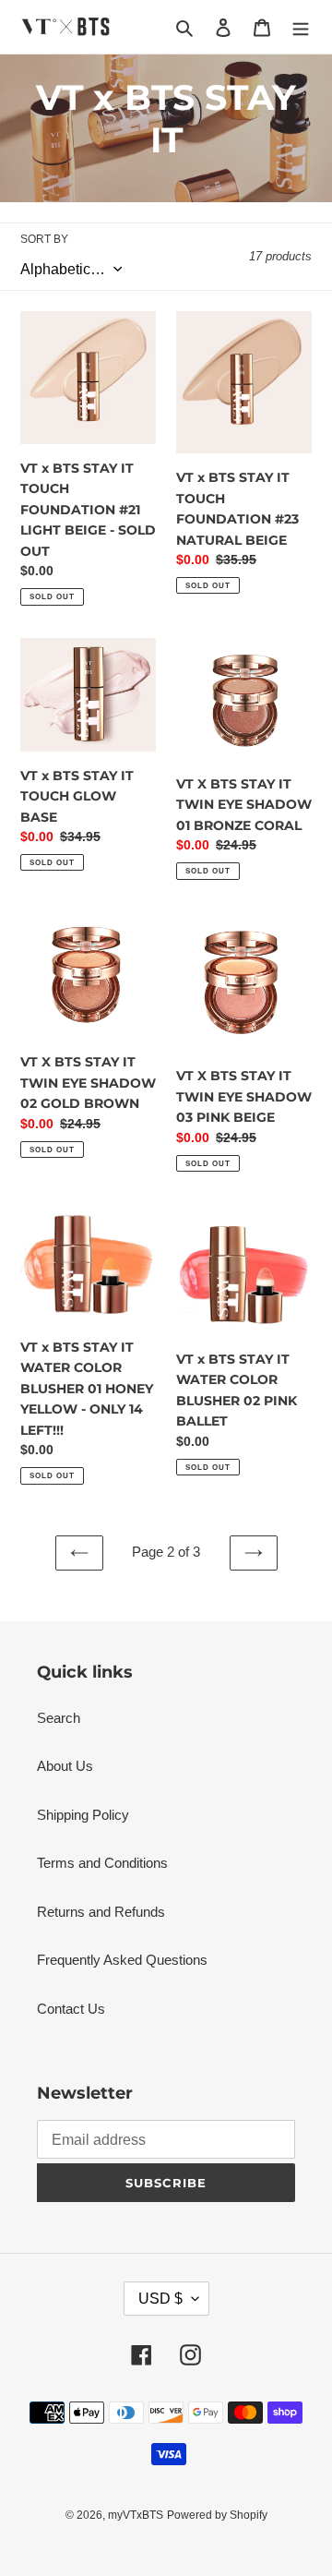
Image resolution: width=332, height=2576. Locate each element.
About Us (65, 1766)
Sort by (44, 239)
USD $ (160, 2299)
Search (59, 1718)
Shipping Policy (83, 1815)
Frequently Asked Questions (122, 1960)
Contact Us (71, 2009)
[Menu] (301, 27)
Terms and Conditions (102, 1863)
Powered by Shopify (217, 2515)
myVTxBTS (136, 2515)
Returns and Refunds (101, 1912)
